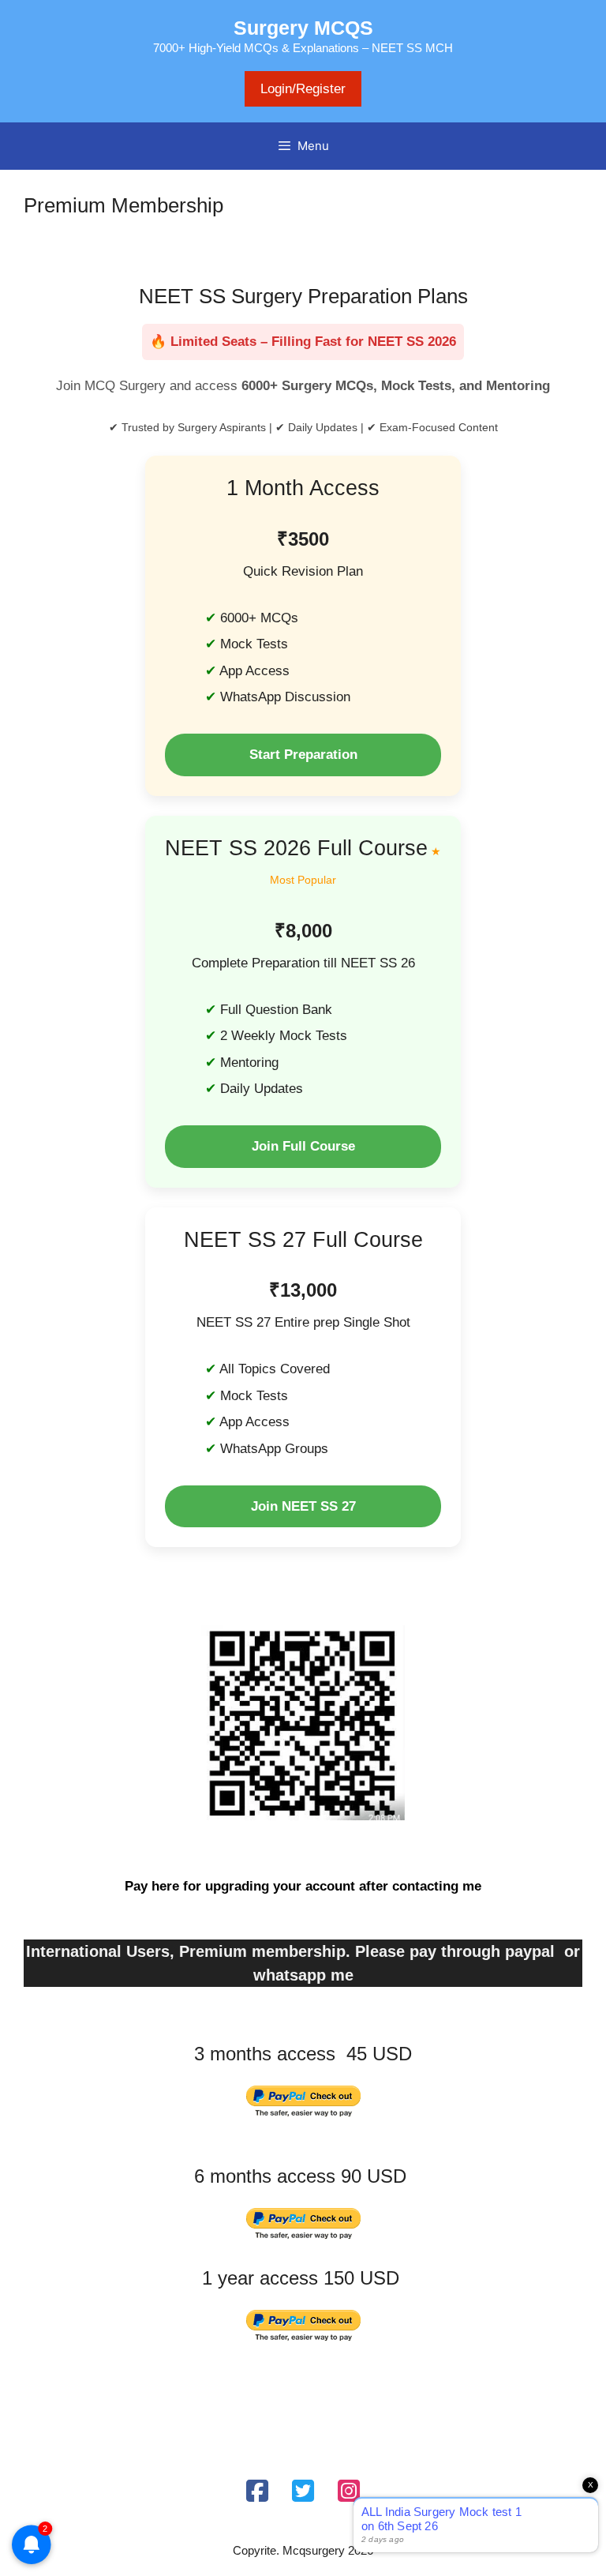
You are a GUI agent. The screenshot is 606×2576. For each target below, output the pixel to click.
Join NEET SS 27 (303, 1506)
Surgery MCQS (303, 28)
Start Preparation (303, 755)
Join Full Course (303, 1146)
